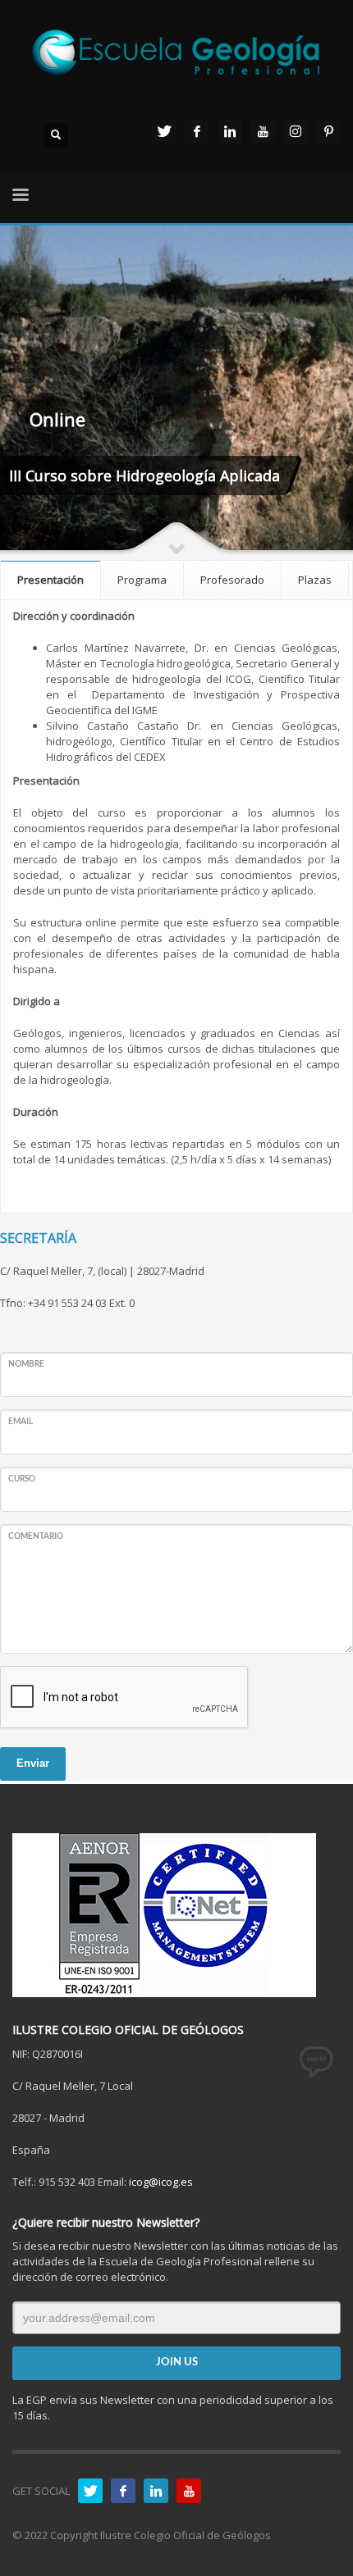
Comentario (36, 1536)
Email (21, 1422)
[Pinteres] (328, 131)
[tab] (51, 579)
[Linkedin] (230, 131)
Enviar (33, 1763)
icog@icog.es (161, 2182)
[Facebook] (197, 131)
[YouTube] (263, 131)
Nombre (26, 1364)
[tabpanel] (176, 391)
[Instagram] (296, 131)
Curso (22, 1479)
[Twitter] (164, 131)
